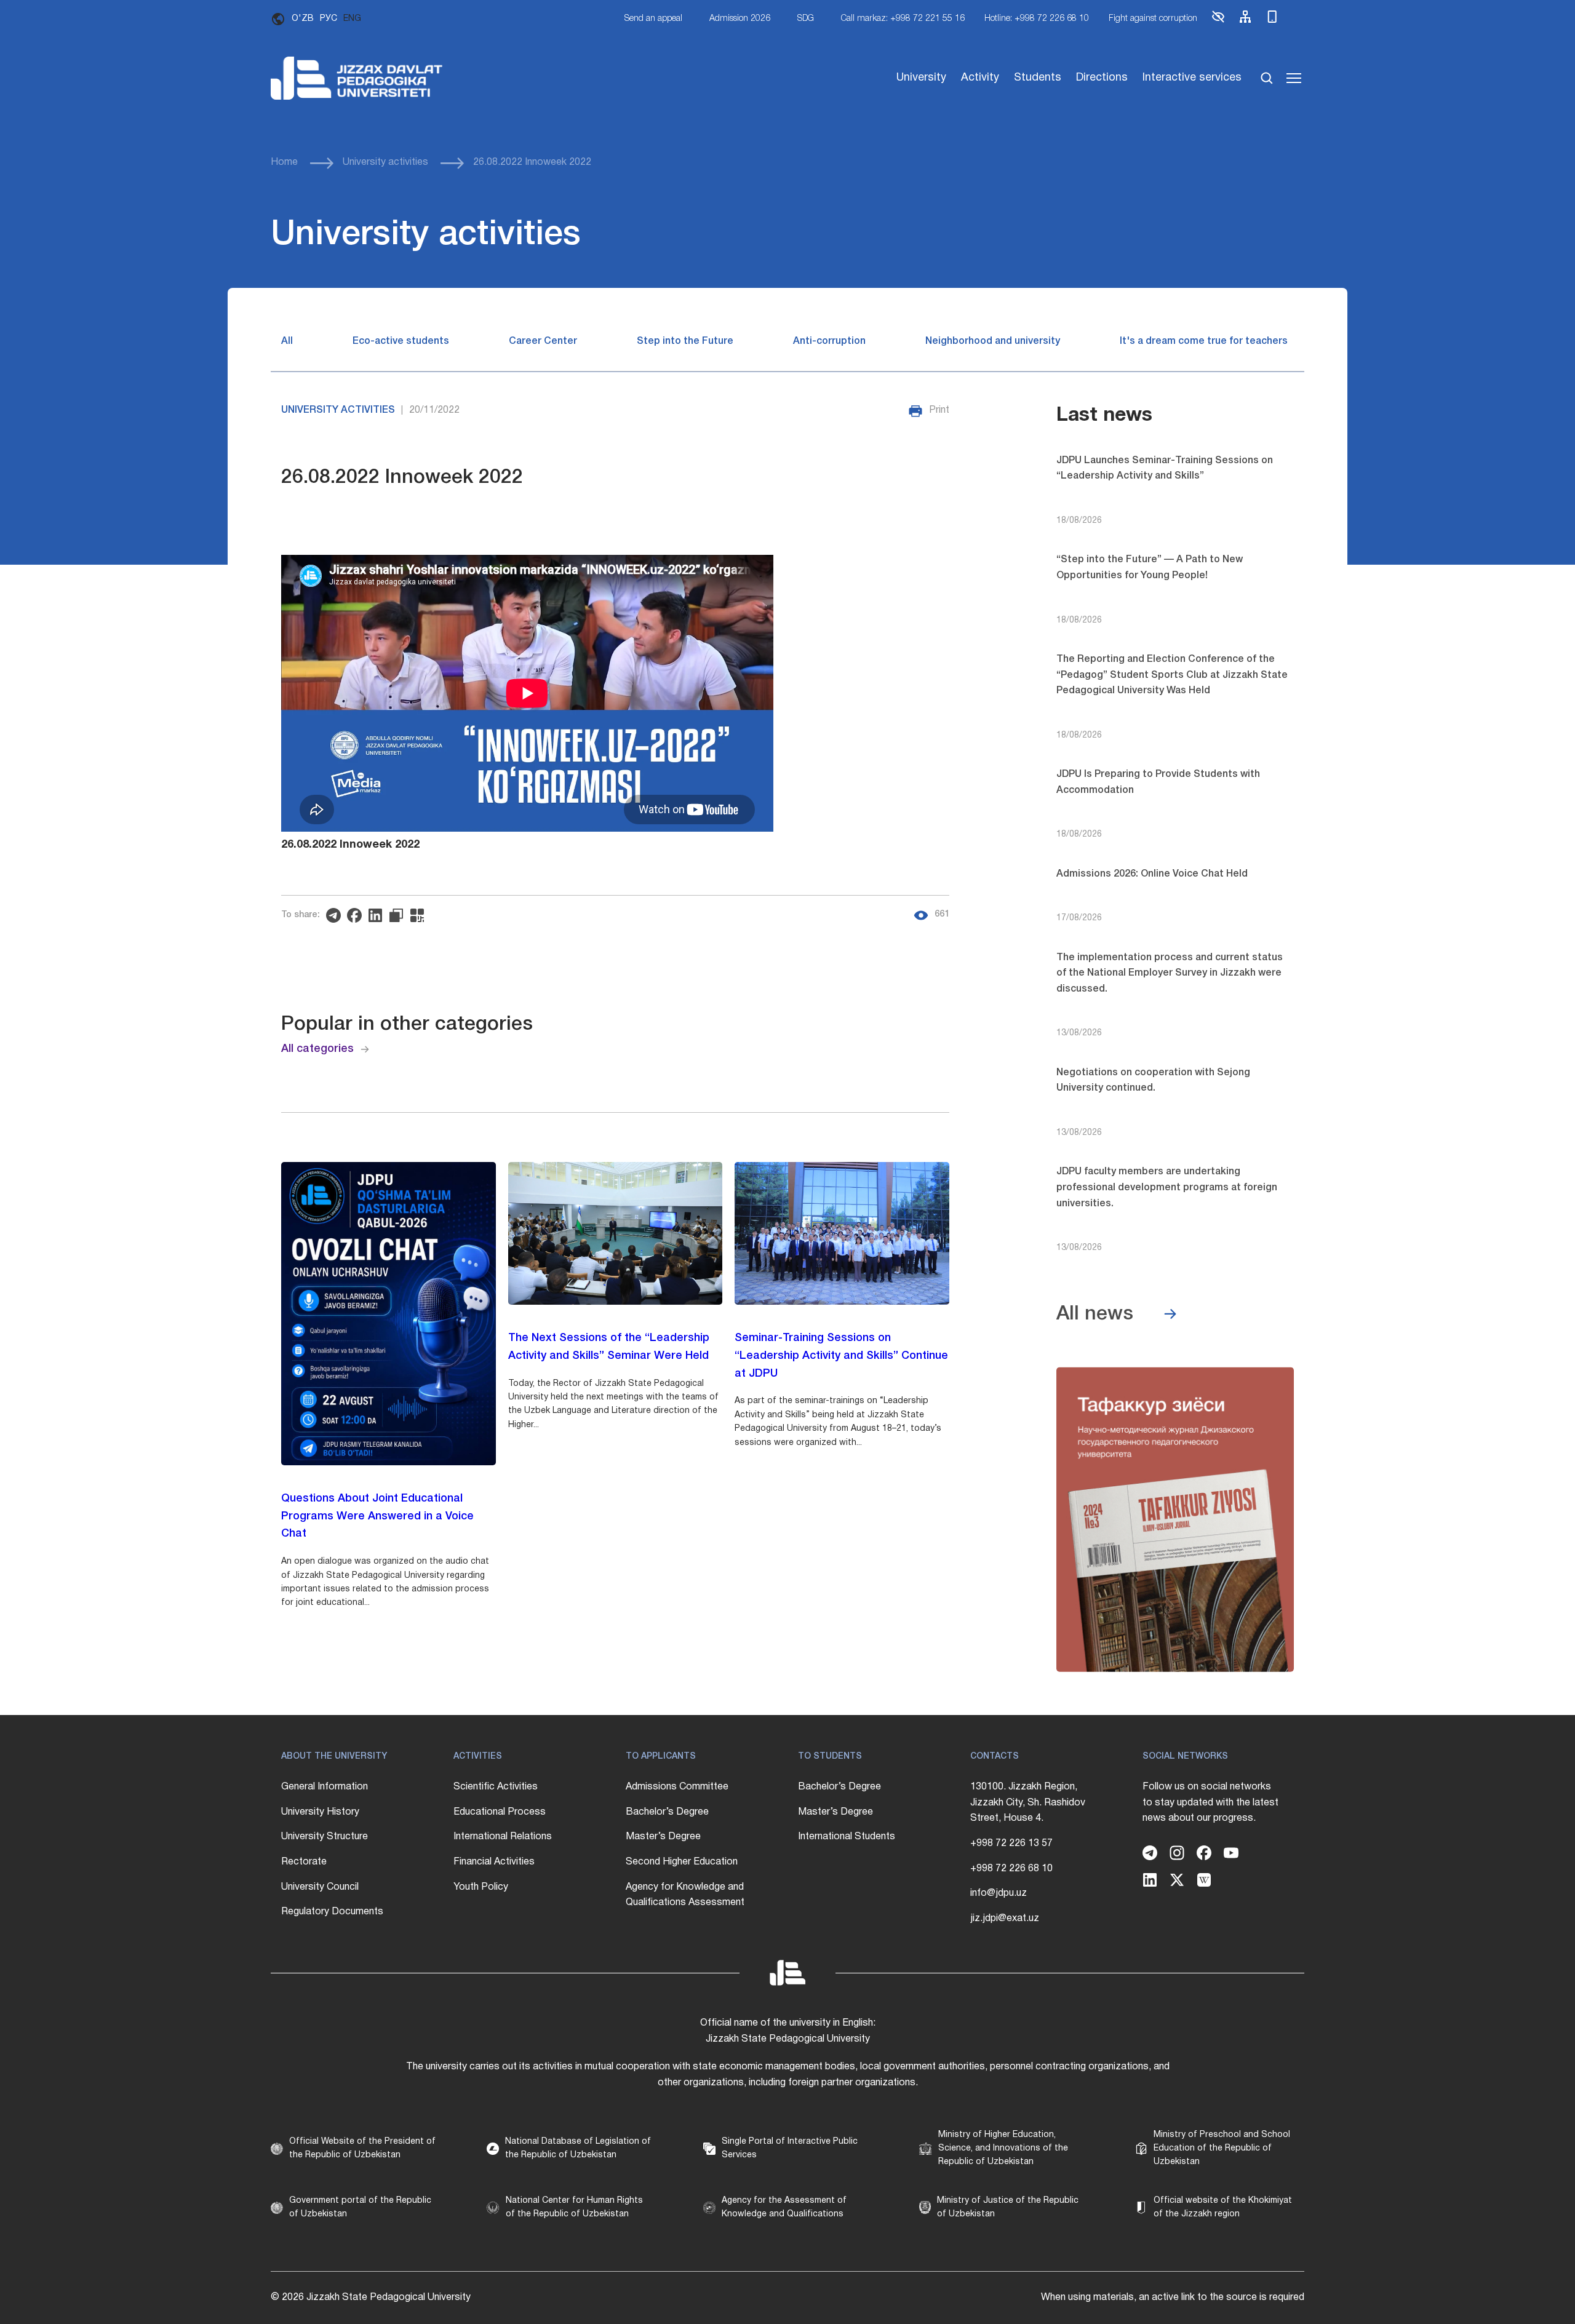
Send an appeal (653, 19)
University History (320, 1812)
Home (284, 162)
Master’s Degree (663, 1837)
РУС (329, 19)
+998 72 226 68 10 (1011, 1869)
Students (1038, 78)
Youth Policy (481, 1887)
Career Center (543, 341)
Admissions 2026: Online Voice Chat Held (1152, 874)
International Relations (503, 1837)
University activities (385, 162)
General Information (325, 1787)
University (921, 78)
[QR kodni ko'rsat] (420, 915)
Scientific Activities (496, 1787)
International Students (847, 1837)
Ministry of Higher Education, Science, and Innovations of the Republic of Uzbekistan (1003, 2149)
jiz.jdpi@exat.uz (1005, 1919)
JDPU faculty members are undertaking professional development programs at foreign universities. (1167, 1188)
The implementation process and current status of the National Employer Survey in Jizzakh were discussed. (1170, 973)
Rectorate (304, 1862)
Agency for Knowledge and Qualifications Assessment (685, 1895)
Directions (1102, 78)
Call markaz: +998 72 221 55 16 (903, 19)
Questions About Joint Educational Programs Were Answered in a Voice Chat (377, 1516)
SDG (806, 19)
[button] (1218, 22)
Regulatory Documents (332, 1912)
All (287, 341)
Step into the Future (685, 341)
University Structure (325, 1837)
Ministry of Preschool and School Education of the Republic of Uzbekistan (1222, 2149)
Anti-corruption (829, 341)
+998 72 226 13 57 (1011, 1844)
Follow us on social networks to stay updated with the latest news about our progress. (1210, 1803)
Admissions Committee (677, 1787)
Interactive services (1192, 78)
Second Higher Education (682, 1862)
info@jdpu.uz (999, 1893)
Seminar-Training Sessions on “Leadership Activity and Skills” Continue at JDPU (841, 1356)
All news (1095, 1314)
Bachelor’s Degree (667, 1812)
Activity (980, 78)
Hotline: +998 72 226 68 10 (1037, 19)
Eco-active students (401, 341)
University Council (320, 1887)
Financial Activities (494, 1862)
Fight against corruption (1153, 19)
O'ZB (303, 19)
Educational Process (500, 1812)
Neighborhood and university (993, 341)
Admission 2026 (740, 19)
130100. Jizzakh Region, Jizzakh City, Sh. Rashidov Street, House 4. (1028, 1803)
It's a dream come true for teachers (1204, 341)
